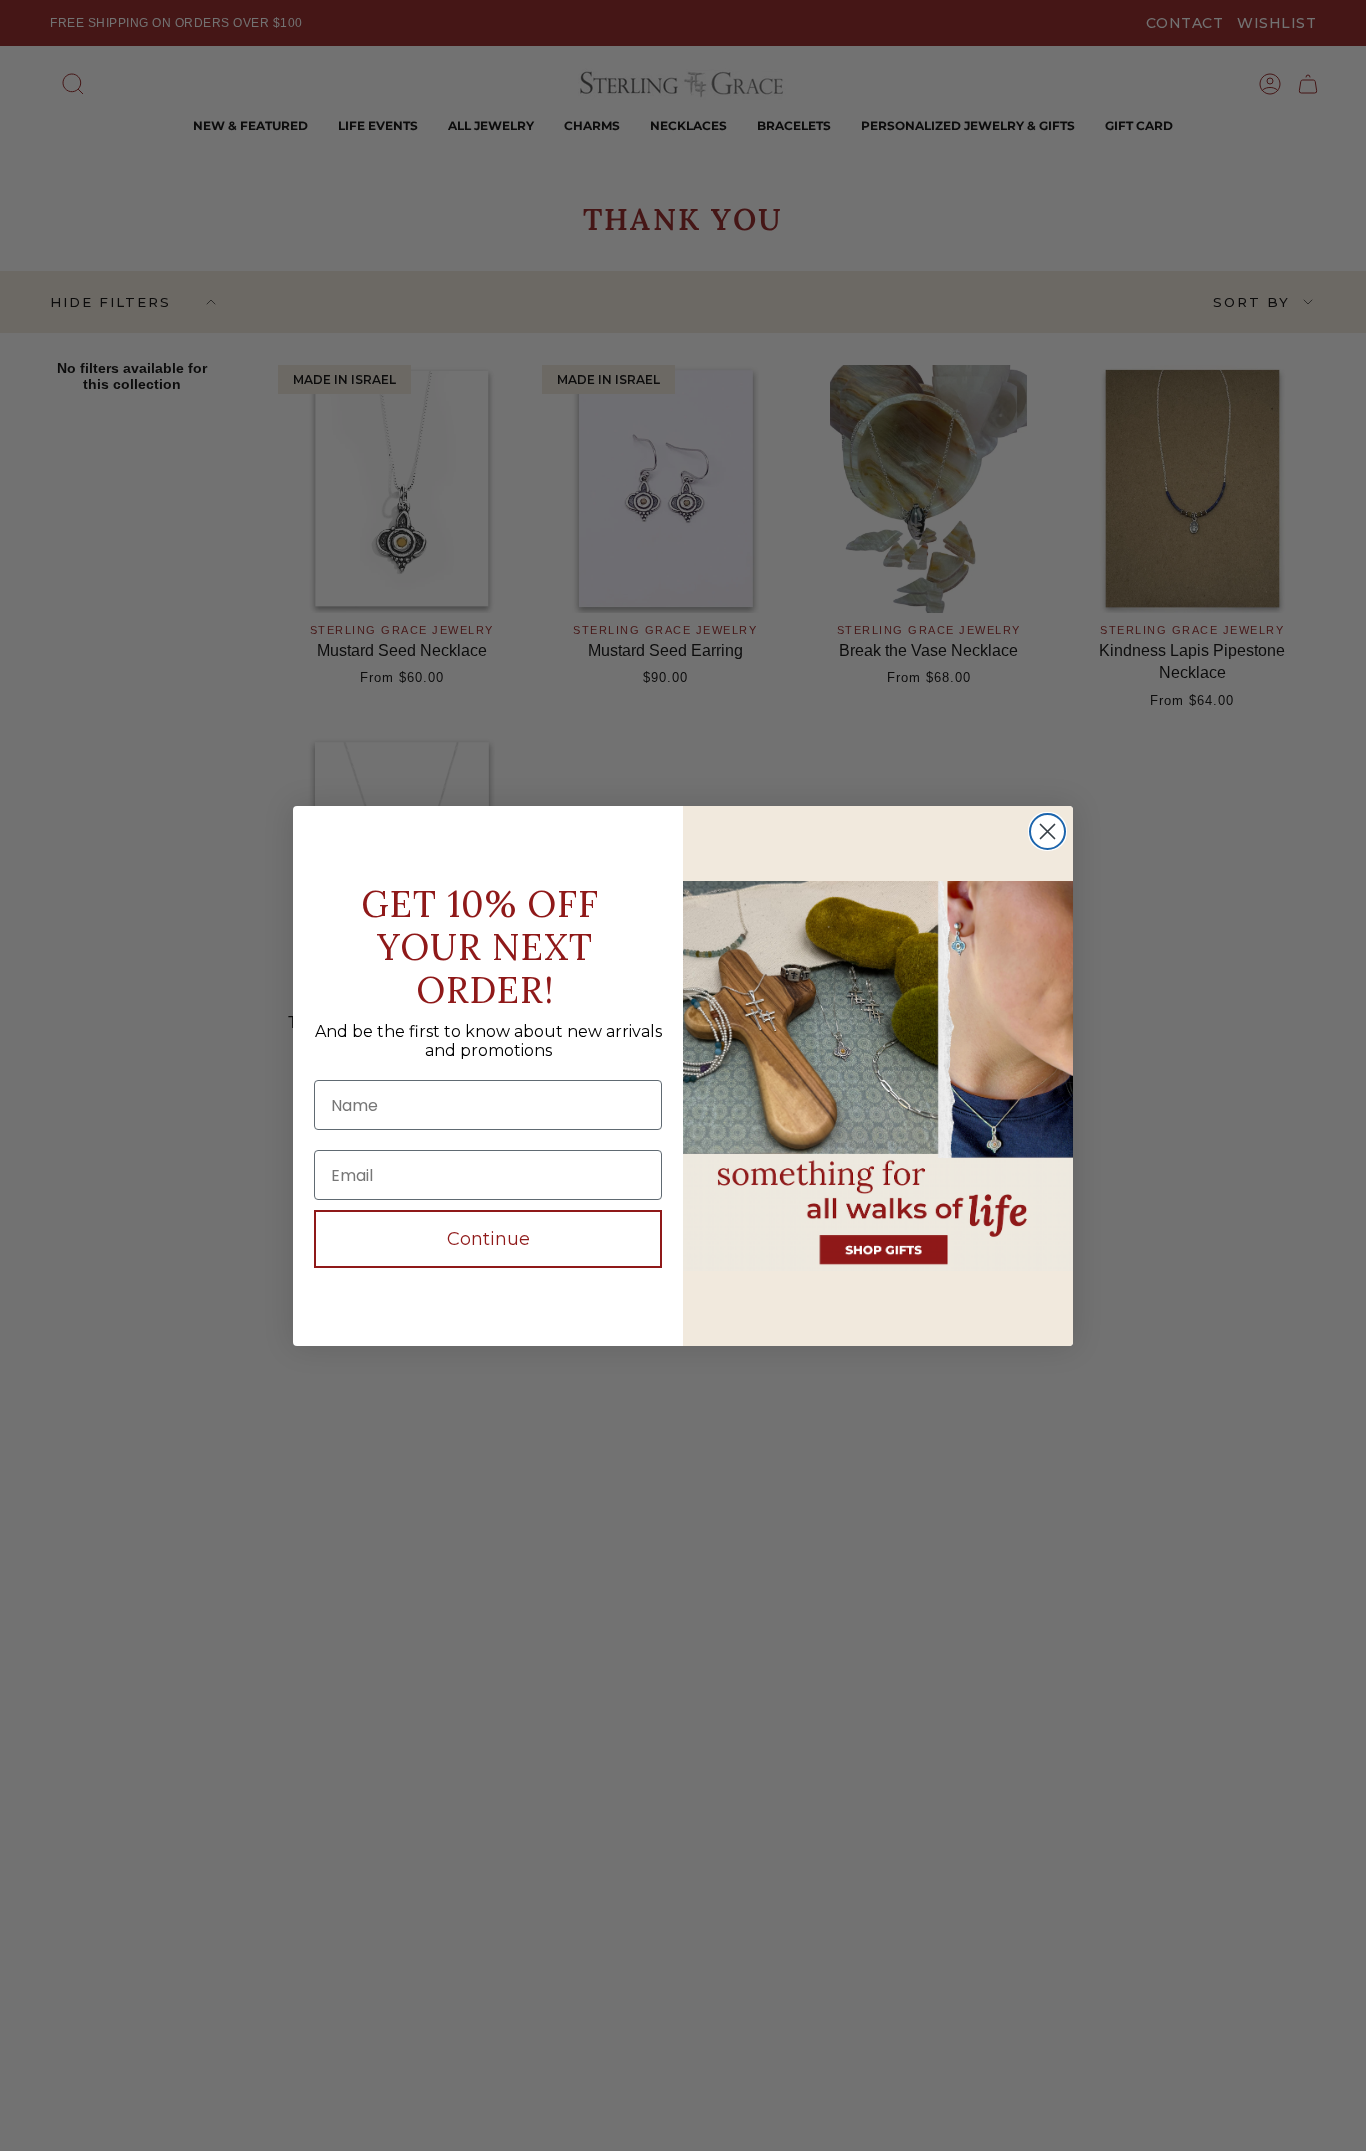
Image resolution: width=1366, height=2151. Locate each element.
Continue (488, 1239)
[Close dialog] (1047, 831)
